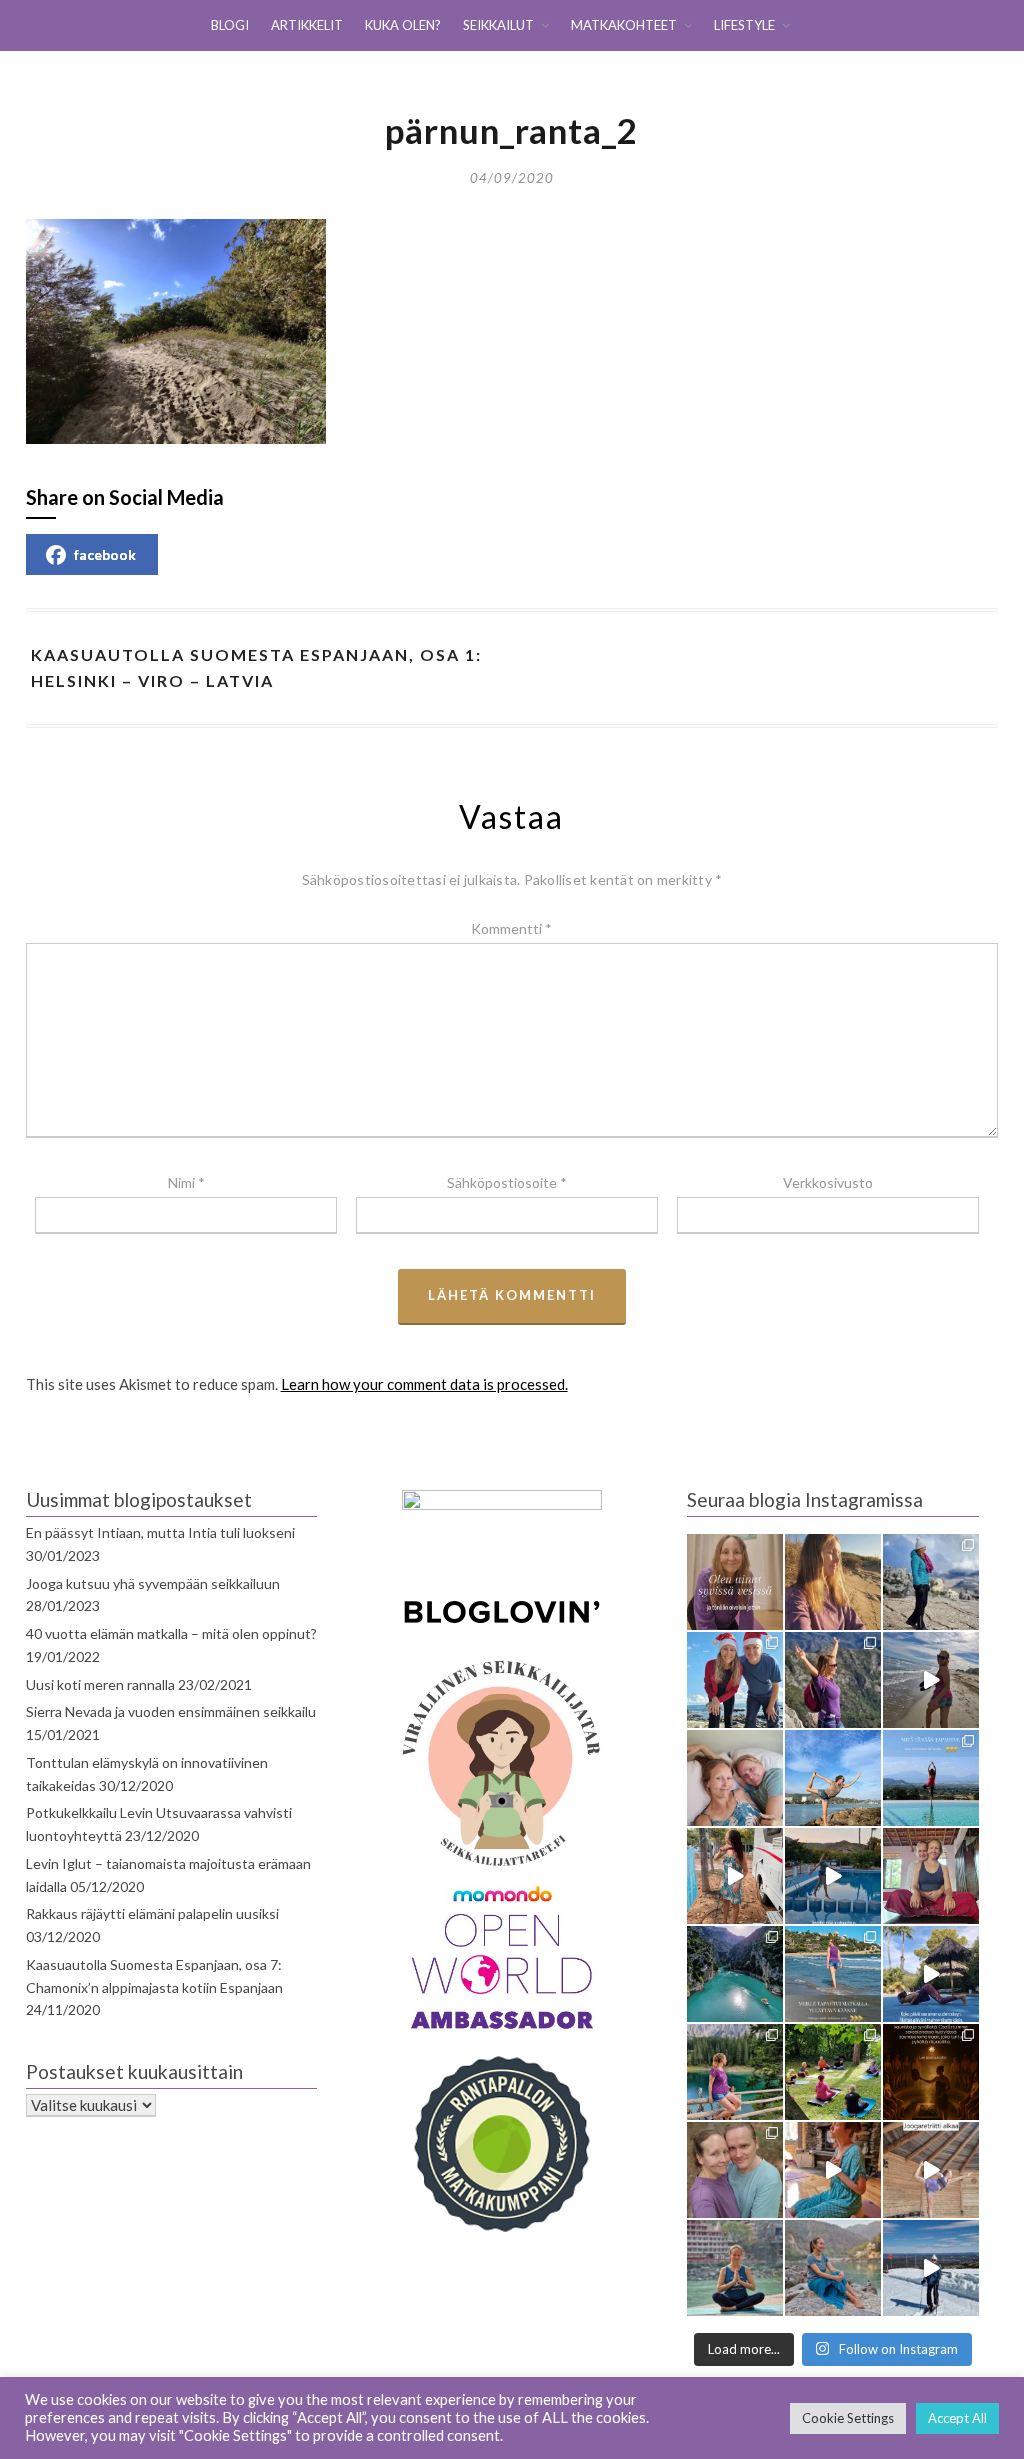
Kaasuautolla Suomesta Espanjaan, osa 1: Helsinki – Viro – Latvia (256, 667)
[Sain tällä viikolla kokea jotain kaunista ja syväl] (931, 2072)
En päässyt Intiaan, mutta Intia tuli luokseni (160, 1532)
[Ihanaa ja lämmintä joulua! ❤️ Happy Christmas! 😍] (735, 1680)
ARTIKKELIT (307, 25)
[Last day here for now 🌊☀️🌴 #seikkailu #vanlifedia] (931, 1680)
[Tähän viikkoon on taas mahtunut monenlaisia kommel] (833, 1778)
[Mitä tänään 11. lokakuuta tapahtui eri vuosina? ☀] (931, 1778)
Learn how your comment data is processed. (424, 1384)
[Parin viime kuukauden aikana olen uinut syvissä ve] (735, 1582)
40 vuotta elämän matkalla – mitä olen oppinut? (171, 1633)
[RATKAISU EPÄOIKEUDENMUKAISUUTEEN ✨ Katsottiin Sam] (931, 1876)
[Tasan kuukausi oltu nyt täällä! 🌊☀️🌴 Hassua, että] (735, 1778)
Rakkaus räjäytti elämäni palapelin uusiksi (152, 1913)
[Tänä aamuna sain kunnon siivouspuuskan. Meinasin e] (833, 1876)
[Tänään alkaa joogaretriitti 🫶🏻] (931, 2170)
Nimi (186, 1182)
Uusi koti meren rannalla (100, 1684)
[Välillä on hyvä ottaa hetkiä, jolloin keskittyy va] (735, 1974)
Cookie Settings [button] (848, 2418)
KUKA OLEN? (403, 25)
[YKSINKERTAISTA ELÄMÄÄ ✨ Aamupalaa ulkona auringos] (735, 1876)
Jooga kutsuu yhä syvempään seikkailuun (153, 1583)
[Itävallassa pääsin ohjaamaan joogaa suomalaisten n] (833, 2072)
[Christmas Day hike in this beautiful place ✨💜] (931, 1582)
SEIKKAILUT (498, 25)
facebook (105, 554)
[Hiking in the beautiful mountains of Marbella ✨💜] (833, 1680)
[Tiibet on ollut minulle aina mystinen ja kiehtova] (833, 2268)
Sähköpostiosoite (507, 1182)
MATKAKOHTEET (624, 25)
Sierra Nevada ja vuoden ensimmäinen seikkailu (171, 1711)
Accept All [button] (957, 2418)
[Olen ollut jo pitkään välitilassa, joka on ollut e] (833, 1582)
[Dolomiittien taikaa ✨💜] (735, 2072)
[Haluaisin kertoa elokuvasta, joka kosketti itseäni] (735, 2268)
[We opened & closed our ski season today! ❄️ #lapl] (931, 2268)
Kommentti (511, 928)
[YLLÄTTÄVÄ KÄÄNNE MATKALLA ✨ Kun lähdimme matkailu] (833, 1974)
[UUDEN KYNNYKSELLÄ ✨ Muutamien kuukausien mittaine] (735, 2170)
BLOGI (230, 25)
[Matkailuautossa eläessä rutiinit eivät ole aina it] (931, 1974)
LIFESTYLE (744, 25)
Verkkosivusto (828, 1182)
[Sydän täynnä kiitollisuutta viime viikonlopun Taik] (833, 2170)
